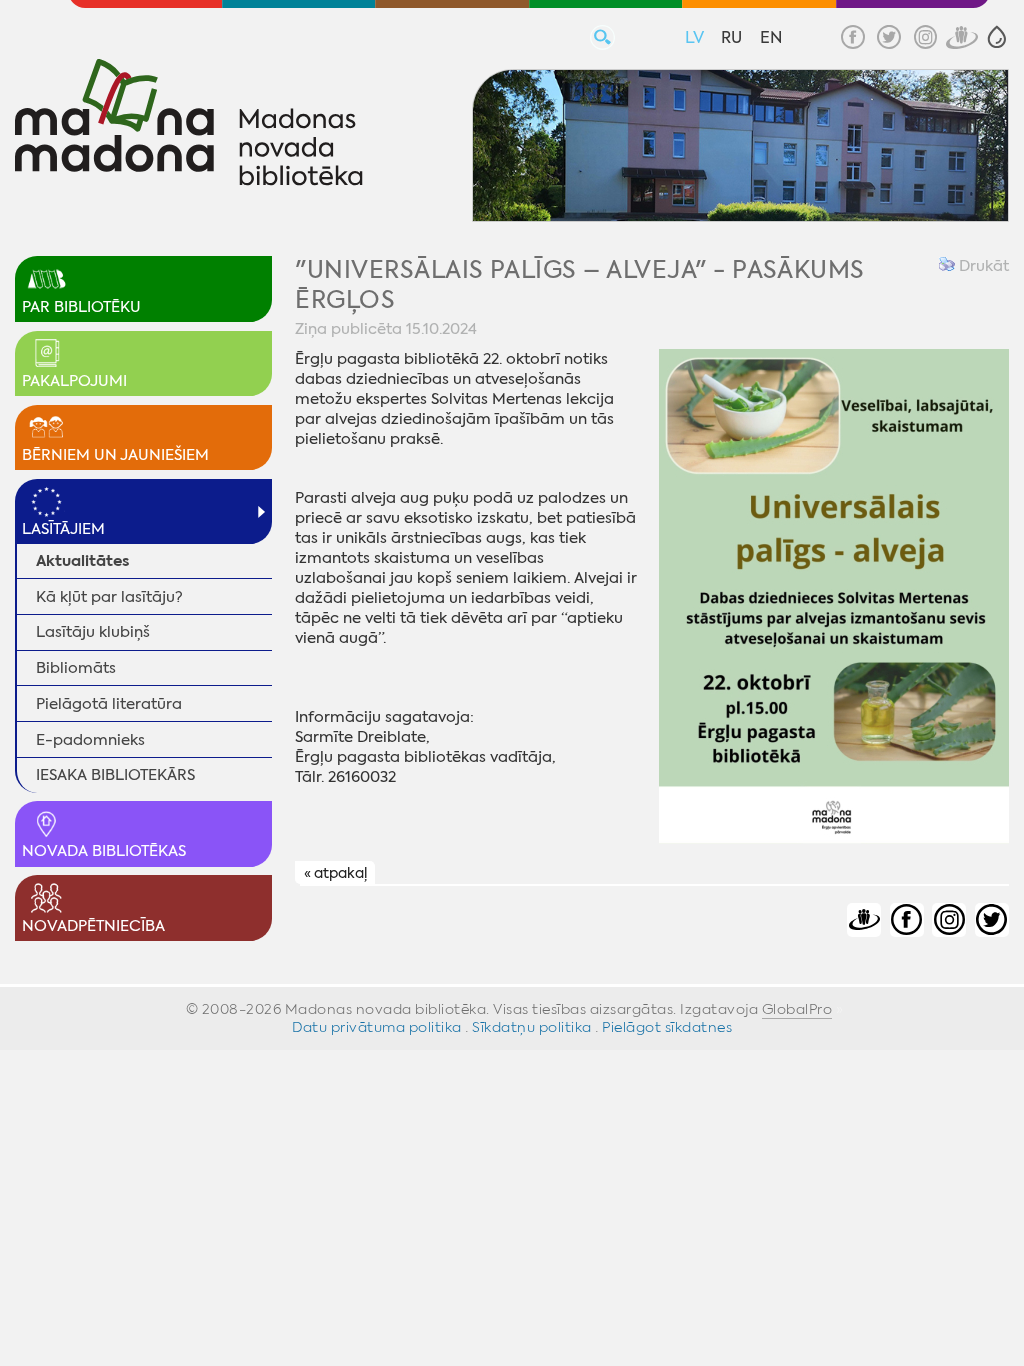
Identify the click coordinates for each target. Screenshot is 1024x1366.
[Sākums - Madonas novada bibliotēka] (189, 125)
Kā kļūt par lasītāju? (109, 597)
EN (771, 37)
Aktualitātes (82, 560)
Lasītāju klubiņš (93, 632)
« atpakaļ (335, 874)
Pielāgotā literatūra (109, 704)
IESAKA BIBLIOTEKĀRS (115, 775)
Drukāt (982, 266)
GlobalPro (797, 1009)
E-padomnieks (90, 740)
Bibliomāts (76, 668)
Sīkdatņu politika (532, 1027)
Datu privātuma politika (377, 1027)
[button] (997, 37)
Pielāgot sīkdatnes (667, 1027)
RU (731, 37)
